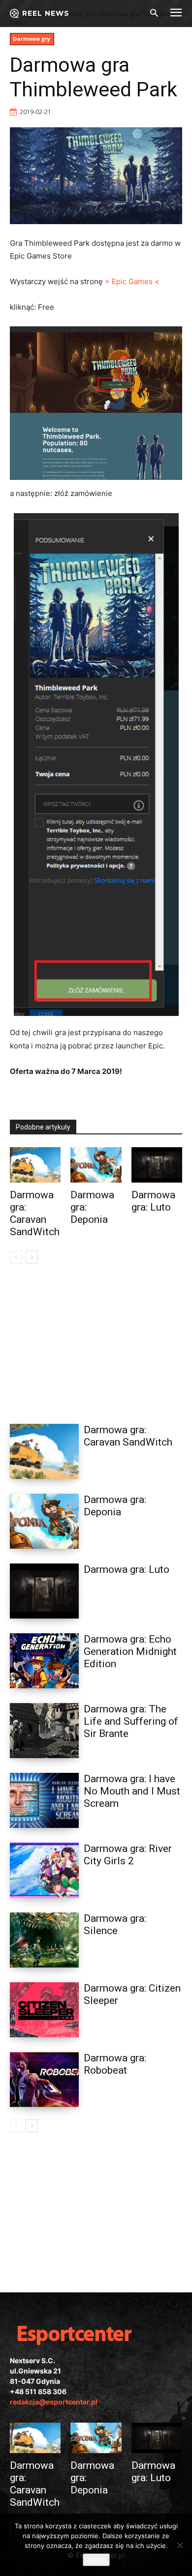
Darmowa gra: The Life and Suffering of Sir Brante (131, 1721)
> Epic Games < (132, 281)
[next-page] (32, 1257)
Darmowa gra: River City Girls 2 (128, 1855)
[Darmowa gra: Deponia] (96, 1165)
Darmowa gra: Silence (115, 1925)
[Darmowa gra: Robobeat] (44, 2080)
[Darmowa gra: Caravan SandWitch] (35, 1165)
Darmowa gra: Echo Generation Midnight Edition (130, 1651)
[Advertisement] (96, 1341)
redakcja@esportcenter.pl (54, 2402)
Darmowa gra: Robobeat (115, 2064)
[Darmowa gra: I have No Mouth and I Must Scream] (44, 1800)
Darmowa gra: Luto (153, 1201)
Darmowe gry (32, 39)
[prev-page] (16, 1257)
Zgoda (96, 2560)
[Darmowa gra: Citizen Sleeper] (44, 2010)
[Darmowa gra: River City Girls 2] (44, 1870)
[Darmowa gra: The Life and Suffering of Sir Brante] (44, 1731)
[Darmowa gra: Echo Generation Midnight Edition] (44, 1661)
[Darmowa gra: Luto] (157, 1165)
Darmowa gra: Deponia (115, 1506)
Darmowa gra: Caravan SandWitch (35, 1213)
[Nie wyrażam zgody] (180, 2545)
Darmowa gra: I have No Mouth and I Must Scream (132, 1791)
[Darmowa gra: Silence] (44, 1940)
